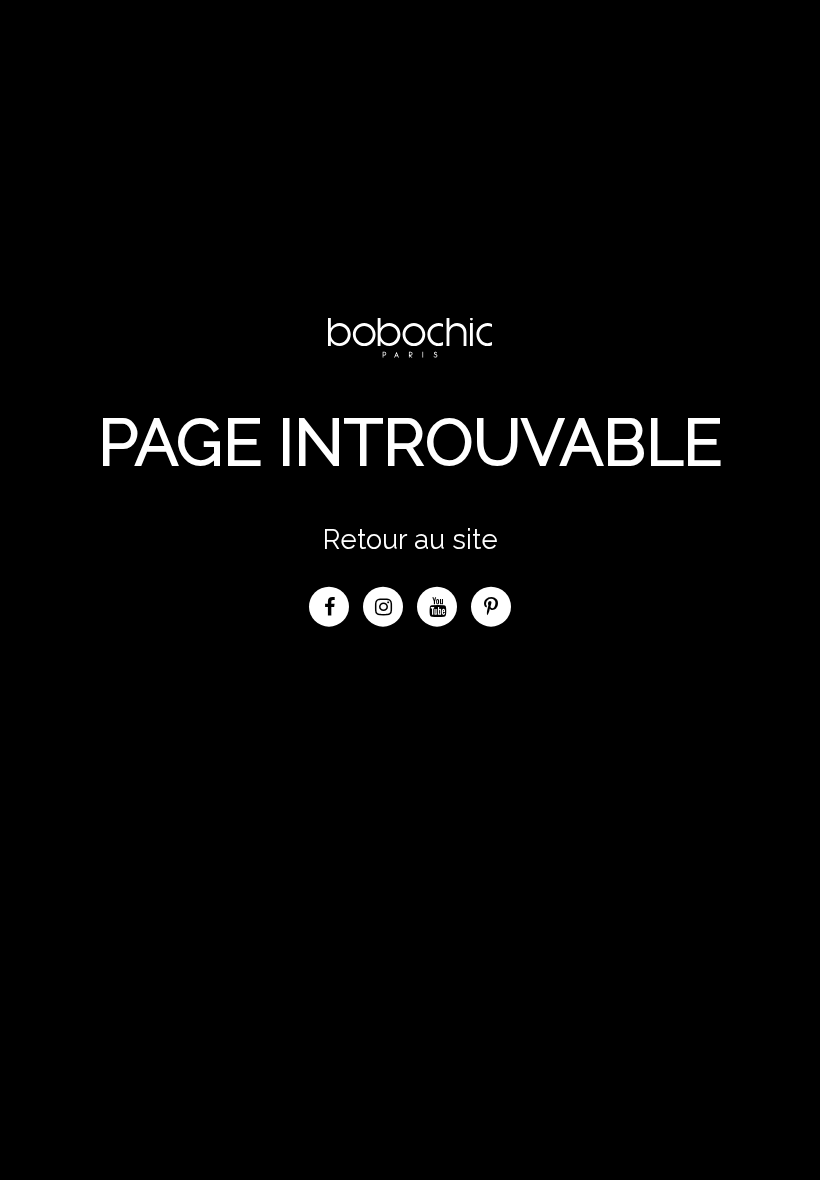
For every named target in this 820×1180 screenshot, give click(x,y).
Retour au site (410, 538)
